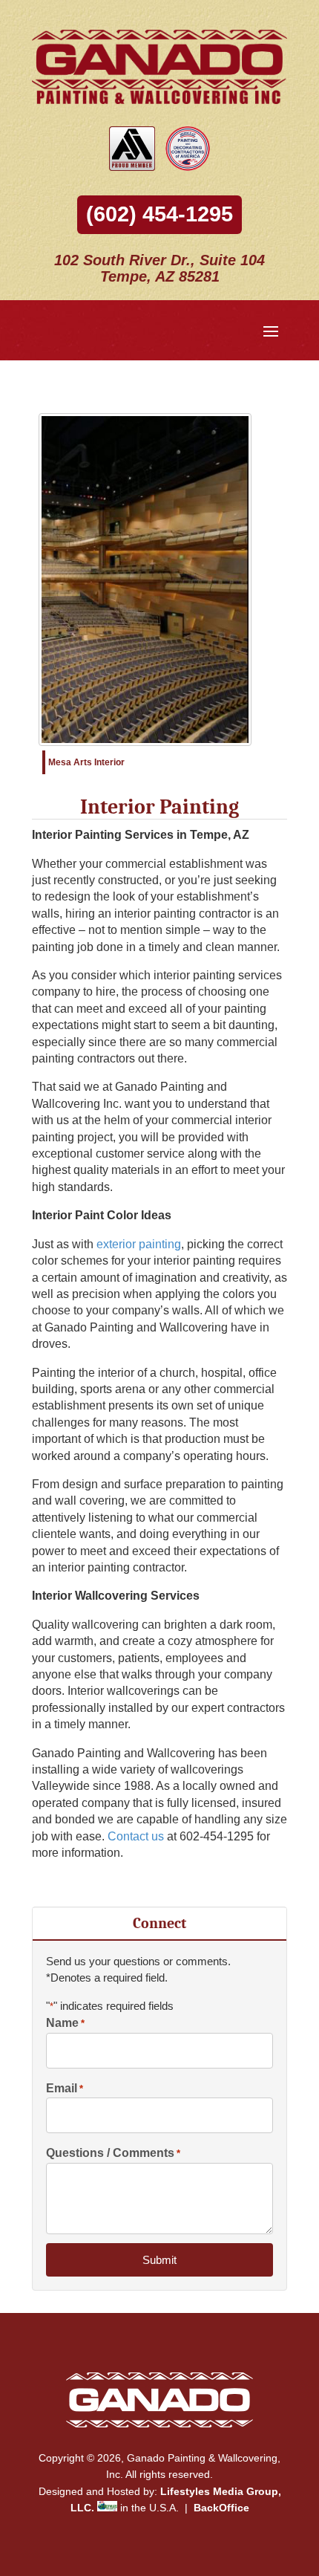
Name (65, 2023)
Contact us (136, 1836)
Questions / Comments (113, 2153)
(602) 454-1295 (159, 214)
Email (65, 2088)
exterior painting (139, 1244)
